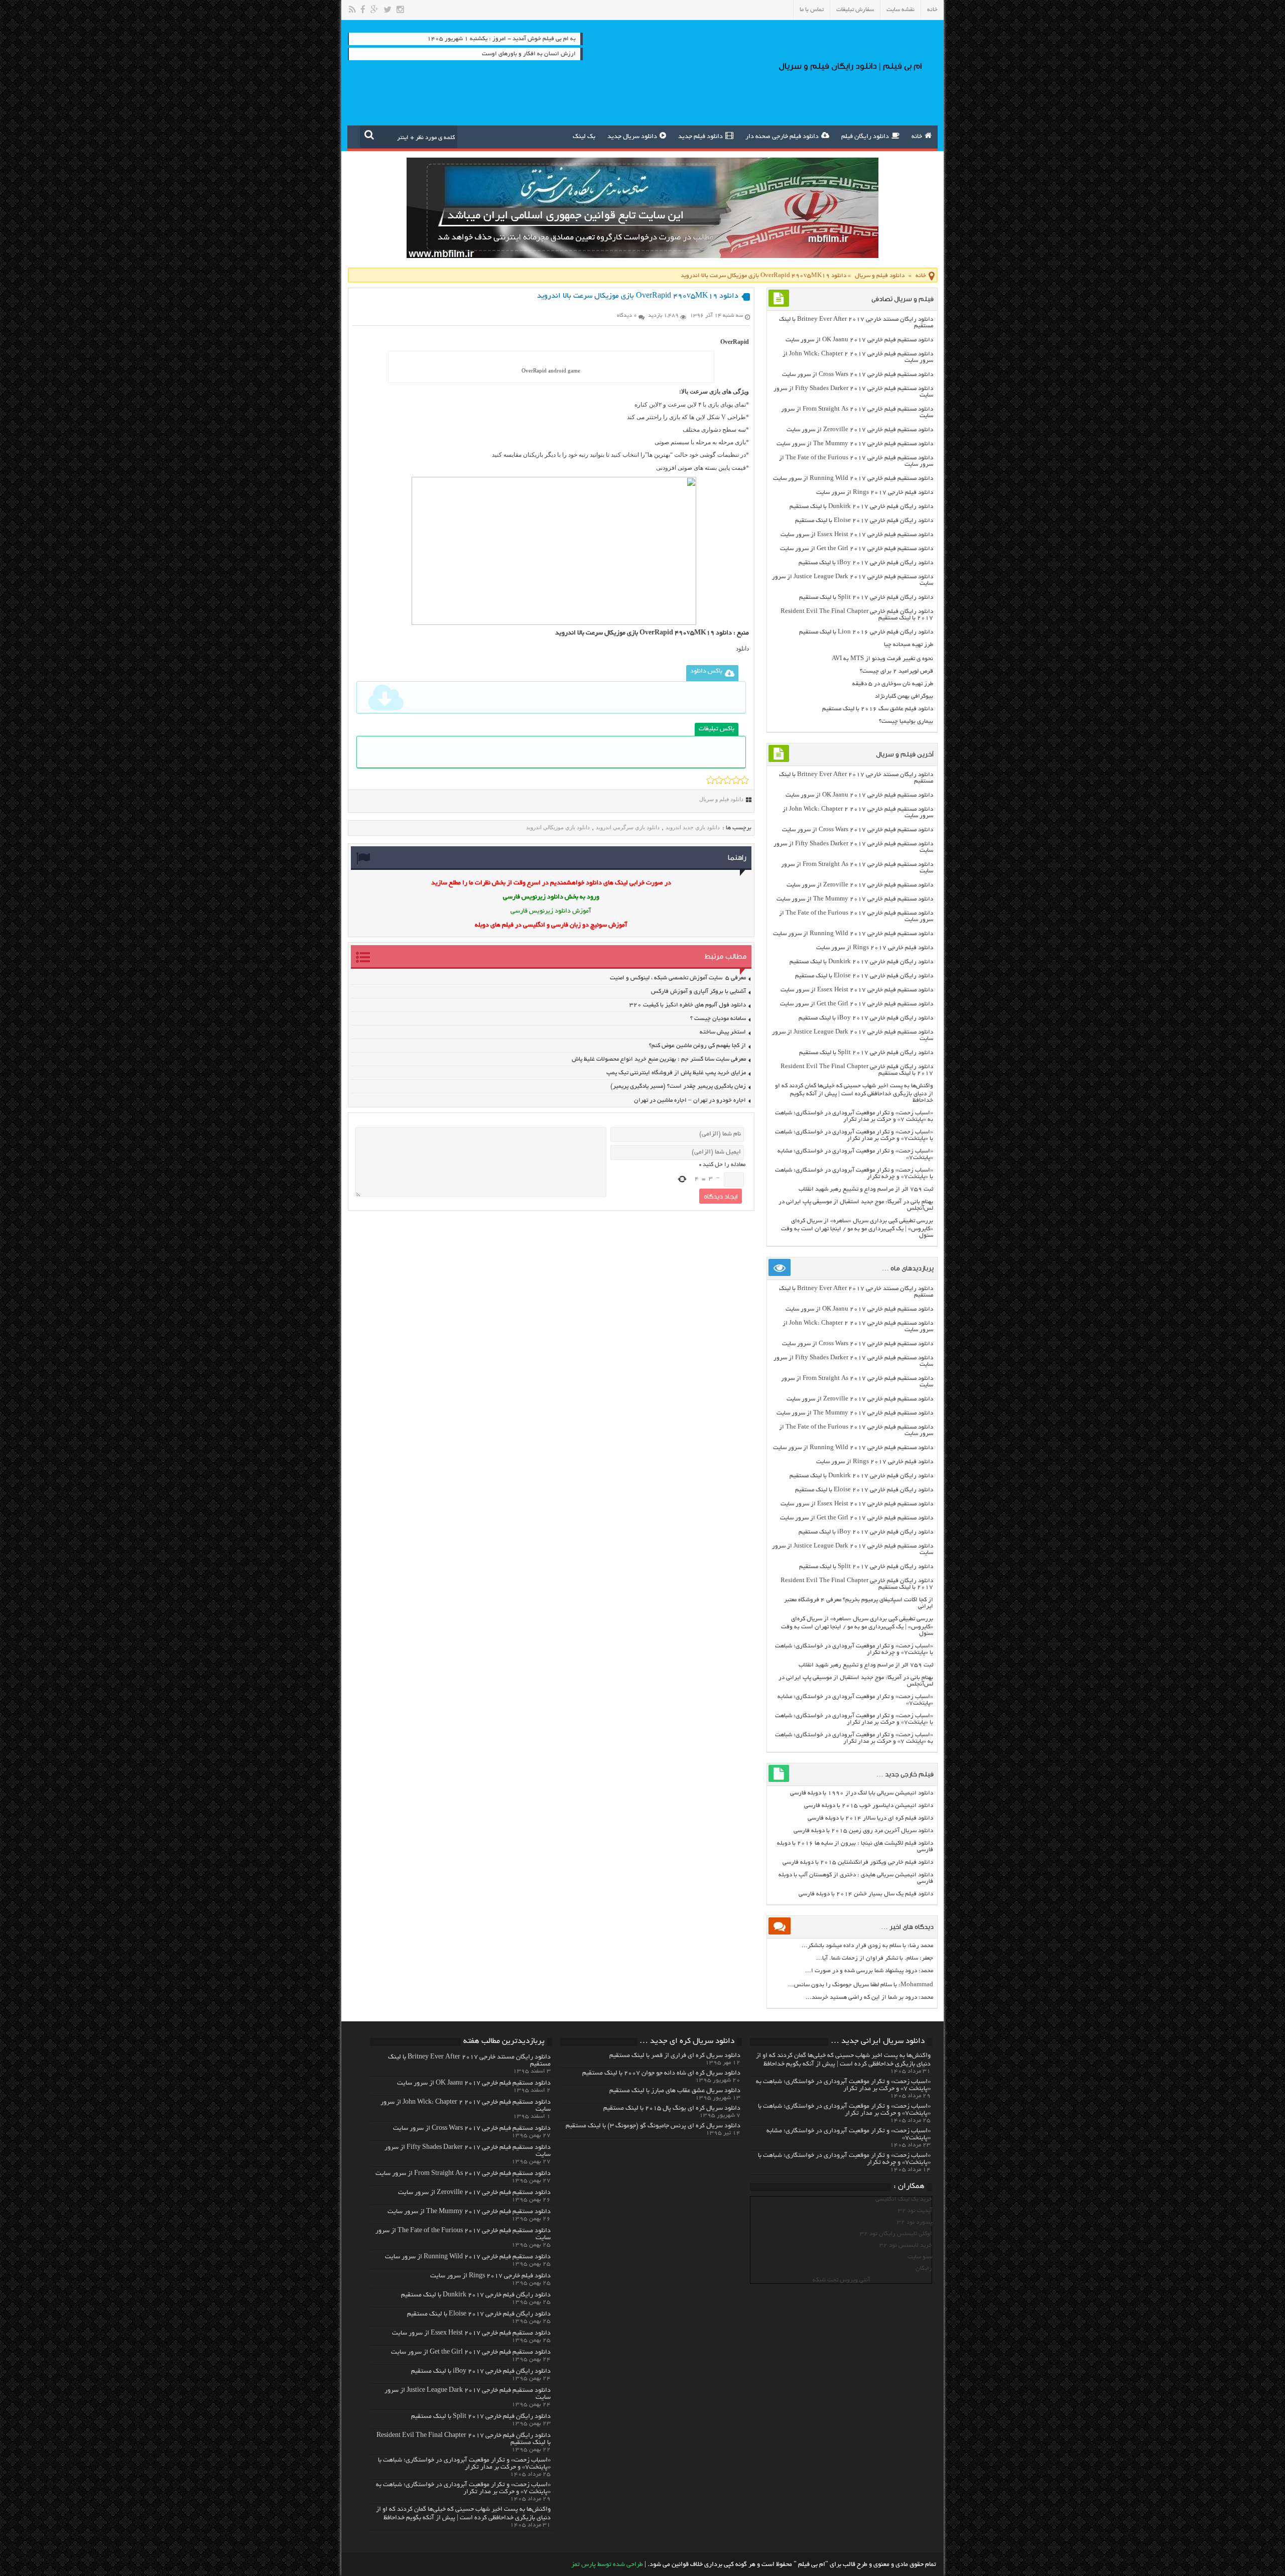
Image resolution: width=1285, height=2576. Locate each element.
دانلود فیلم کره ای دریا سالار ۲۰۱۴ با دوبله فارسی (870, 1818)
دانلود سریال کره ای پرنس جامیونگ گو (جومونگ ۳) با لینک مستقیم (653, 2126)
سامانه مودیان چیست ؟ (718, 1019)
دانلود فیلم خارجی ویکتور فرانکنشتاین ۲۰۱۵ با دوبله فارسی (858, 1862)
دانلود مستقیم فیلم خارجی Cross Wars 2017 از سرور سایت (858, 375)
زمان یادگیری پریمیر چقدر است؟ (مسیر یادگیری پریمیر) (678, 1086)
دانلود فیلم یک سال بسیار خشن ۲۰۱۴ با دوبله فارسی (866, 1894)
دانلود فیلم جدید (700, 137)
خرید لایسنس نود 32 (906, 2245)
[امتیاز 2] (719, 780)
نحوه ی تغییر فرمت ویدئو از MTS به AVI (882, 659)
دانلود (742, 649)
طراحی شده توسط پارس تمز (607, 2565)
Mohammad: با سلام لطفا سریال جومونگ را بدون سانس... (861, 1985)
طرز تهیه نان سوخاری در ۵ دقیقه (893, 684)
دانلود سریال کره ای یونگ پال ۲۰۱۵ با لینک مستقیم (672, 2109)
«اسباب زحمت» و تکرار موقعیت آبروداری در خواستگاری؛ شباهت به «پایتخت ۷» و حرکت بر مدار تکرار (854, 1116)
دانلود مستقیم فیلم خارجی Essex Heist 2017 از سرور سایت (857, 535)
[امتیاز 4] (736, 780)
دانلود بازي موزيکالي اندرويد (558, 827)
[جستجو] (369, 135)
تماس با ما (812, 10)
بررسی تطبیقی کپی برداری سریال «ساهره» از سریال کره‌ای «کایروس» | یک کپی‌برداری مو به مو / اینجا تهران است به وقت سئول (857, 1228)
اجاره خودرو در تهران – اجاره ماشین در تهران (690, 1101)
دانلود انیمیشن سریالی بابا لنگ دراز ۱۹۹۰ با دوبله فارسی (862, 1793)
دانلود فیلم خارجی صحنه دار (782, 137)
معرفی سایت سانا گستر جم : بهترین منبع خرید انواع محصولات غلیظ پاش (659, 1059)
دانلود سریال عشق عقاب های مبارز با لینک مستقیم (675, 2091)
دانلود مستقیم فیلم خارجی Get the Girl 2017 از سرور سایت (857, 549)
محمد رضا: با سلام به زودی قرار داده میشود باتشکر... (867, 1946)
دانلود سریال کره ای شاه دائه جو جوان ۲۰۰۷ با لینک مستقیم (661, 2074)
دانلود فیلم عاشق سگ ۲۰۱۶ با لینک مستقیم (878, 709)
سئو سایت (920, 2257)
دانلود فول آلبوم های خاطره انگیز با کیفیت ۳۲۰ (688, 1005)
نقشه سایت (901, 10)
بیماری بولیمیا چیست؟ (906, 722)
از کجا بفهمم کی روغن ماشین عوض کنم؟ (697, 1046)
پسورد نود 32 (915, 2222)
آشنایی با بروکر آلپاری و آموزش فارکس (698, 992)
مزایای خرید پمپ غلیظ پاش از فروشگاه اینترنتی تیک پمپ (676, 1073)
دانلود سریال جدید (632, 137)
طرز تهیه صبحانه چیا (909, 645)
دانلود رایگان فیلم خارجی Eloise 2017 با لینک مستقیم (864, 521)
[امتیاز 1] (711, 780)
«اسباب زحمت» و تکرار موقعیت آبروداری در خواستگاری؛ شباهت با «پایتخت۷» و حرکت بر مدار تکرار (854, 1135)
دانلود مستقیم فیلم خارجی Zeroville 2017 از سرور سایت (860, 430)
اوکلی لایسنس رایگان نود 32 (896, 2234)
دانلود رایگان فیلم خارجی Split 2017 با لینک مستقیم (866, 598)
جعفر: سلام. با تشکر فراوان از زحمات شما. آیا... (875, 1958)
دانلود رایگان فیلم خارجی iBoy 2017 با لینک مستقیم (866, 563)
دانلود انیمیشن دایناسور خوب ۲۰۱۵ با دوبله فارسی (869, 1806)
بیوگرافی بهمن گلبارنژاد (904, 696)
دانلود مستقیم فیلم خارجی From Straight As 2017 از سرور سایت (463, 2174)
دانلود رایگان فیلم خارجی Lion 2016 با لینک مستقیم (866, 632)
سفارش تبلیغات (855, 10)
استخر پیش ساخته (723, 1032)
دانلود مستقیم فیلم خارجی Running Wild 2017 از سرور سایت (853, 479)
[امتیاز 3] (728, 780)
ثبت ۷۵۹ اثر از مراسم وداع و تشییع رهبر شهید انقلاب (866, 1189)
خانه (932, 10)
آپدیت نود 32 (915, 2211)
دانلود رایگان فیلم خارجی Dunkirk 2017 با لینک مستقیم (861, 507)
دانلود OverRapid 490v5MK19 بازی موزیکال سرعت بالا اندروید (644, 633)
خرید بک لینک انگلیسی (904, 2199)
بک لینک (584, 137)
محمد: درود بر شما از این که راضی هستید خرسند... (869, 1998)
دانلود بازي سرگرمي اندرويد (628, 827)
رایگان (924, 2269)
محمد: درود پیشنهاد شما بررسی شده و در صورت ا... (869, 1971)
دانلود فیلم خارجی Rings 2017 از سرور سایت (875, 493)
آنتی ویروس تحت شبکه (841, 2280)
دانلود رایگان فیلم (865, 137)
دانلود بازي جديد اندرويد (693, 827)
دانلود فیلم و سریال (880, 276)
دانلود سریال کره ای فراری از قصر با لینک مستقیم (675, 2056)
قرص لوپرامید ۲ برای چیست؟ (896, 671)
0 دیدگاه (627, 316)
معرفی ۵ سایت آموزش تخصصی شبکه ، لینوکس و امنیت (678, 978)
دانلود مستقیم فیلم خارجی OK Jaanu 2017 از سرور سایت (859, 340)
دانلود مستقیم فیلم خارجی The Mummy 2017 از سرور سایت (855, 444)
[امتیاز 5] (745, 780)
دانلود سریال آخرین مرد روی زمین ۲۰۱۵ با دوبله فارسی (863, 1831)
